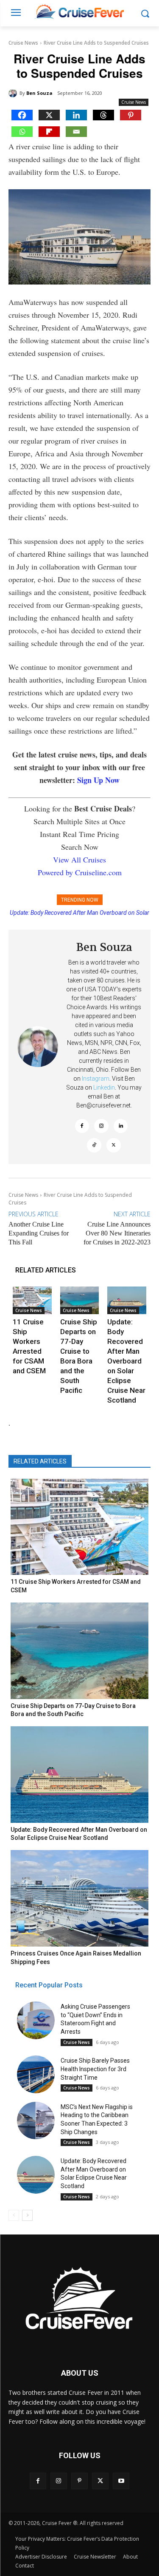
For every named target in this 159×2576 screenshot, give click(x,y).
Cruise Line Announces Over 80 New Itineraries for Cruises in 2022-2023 (117, 1233)
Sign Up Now (98, 780)
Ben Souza (39, 93)
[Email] (76, 132)
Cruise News (23, 43)
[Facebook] (22, 115)
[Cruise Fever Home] (79, 11)
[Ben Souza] (14, 93)
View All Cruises (79, 860)
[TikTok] (94, 1145)
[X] (49, 115)
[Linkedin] (76, 115)
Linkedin (104, 1087)
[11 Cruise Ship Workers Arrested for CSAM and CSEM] (32, 1300)
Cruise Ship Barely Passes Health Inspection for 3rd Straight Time (95, 2069)
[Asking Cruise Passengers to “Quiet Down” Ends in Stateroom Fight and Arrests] (36, 2020)
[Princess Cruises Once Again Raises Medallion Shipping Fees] (79, 1898)
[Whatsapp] (22, 132)
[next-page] (27, 2215)
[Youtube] (121, 2481)
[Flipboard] (49, 132)
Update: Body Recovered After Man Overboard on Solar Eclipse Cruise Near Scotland (126, 1361)
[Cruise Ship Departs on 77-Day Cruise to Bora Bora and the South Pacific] (80, 1300)
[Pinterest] (131, 115)
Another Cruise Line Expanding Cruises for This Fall (39, 1233)
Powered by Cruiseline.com (80, 872)
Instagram (96, 1079)
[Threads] (103, 115)
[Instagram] (101, 1126)
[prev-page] (14, 2215)
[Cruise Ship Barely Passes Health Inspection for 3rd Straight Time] (36, 2074)
